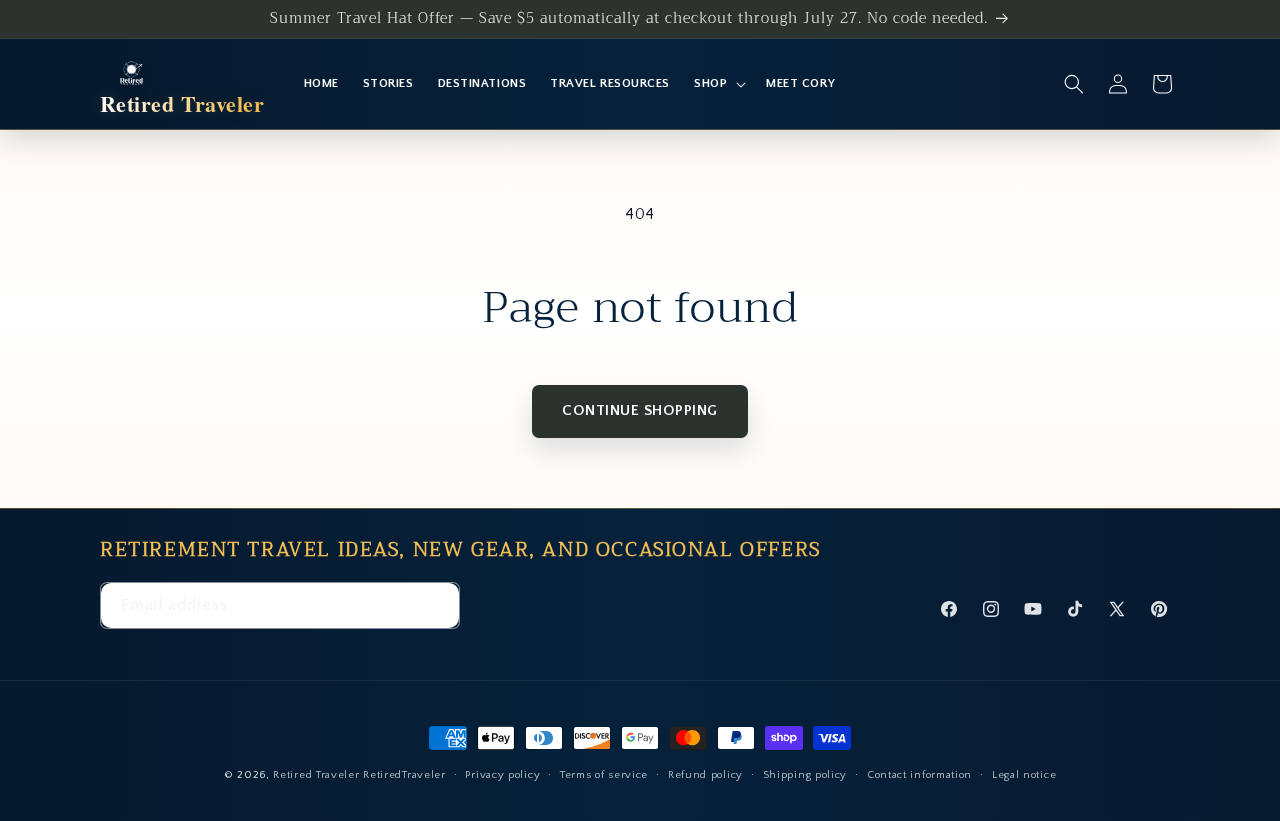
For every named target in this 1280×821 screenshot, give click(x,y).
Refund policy (705, 774)
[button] (718, 84)
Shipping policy (805, 774)
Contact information (919, 774)
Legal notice (1024, 774)
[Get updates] (437, 606)
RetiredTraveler (404, 775)
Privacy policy (502, 774)
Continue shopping (640, 410)
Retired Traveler (316, 775)
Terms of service (604, 774)
